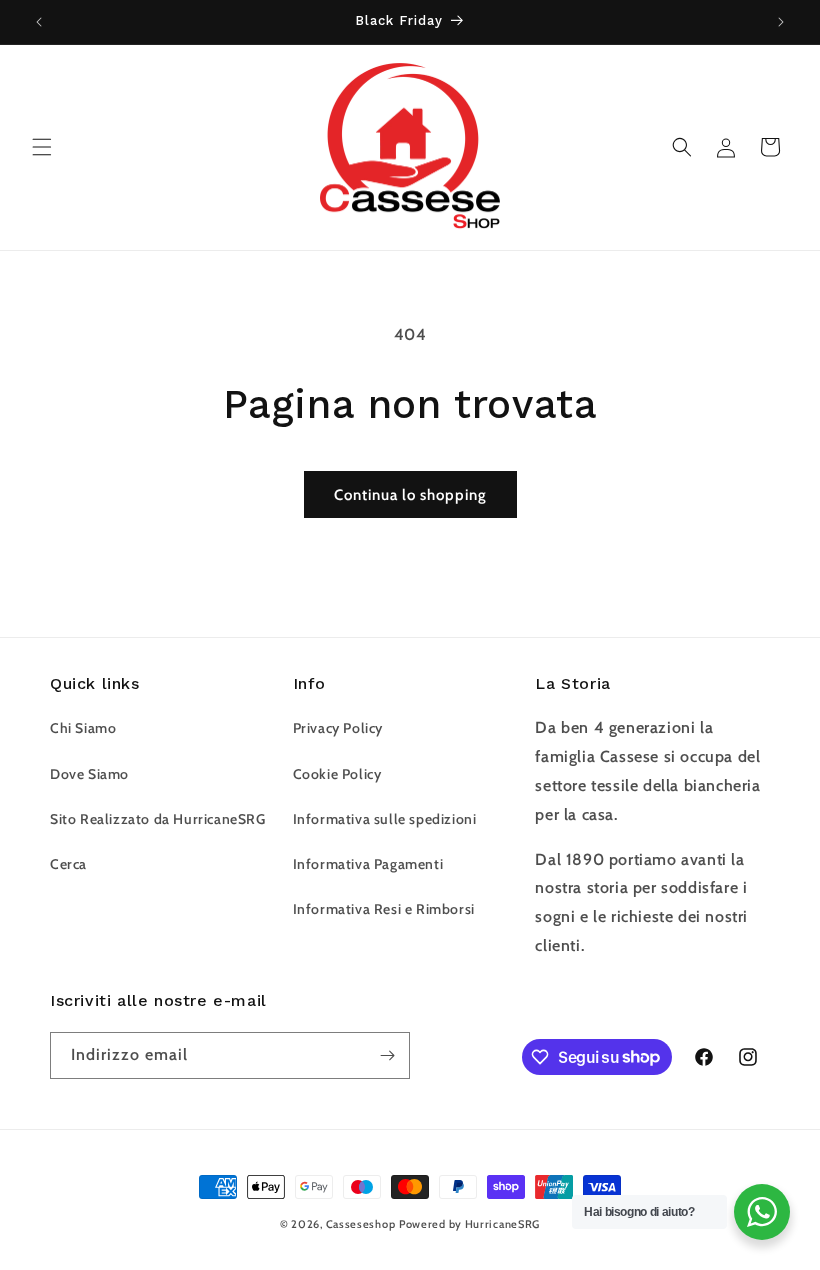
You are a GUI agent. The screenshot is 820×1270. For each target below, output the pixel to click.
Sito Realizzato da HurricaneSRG (158, 819)
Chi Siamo (83, 728)
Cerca (68, 864)
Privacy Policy (338, 728)
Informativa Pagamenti (368, 864)
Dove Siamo (89, 774)
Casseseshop (361, 1224)
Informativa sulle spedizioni (385, 819)
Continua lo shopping (410, 495)
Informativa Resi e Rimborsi (384, 909)
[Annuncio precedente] (39, 22)
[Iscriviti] (387, 1055)
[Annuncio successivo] (781, 22)
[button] (42, 147)
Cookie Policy (337, 774)
